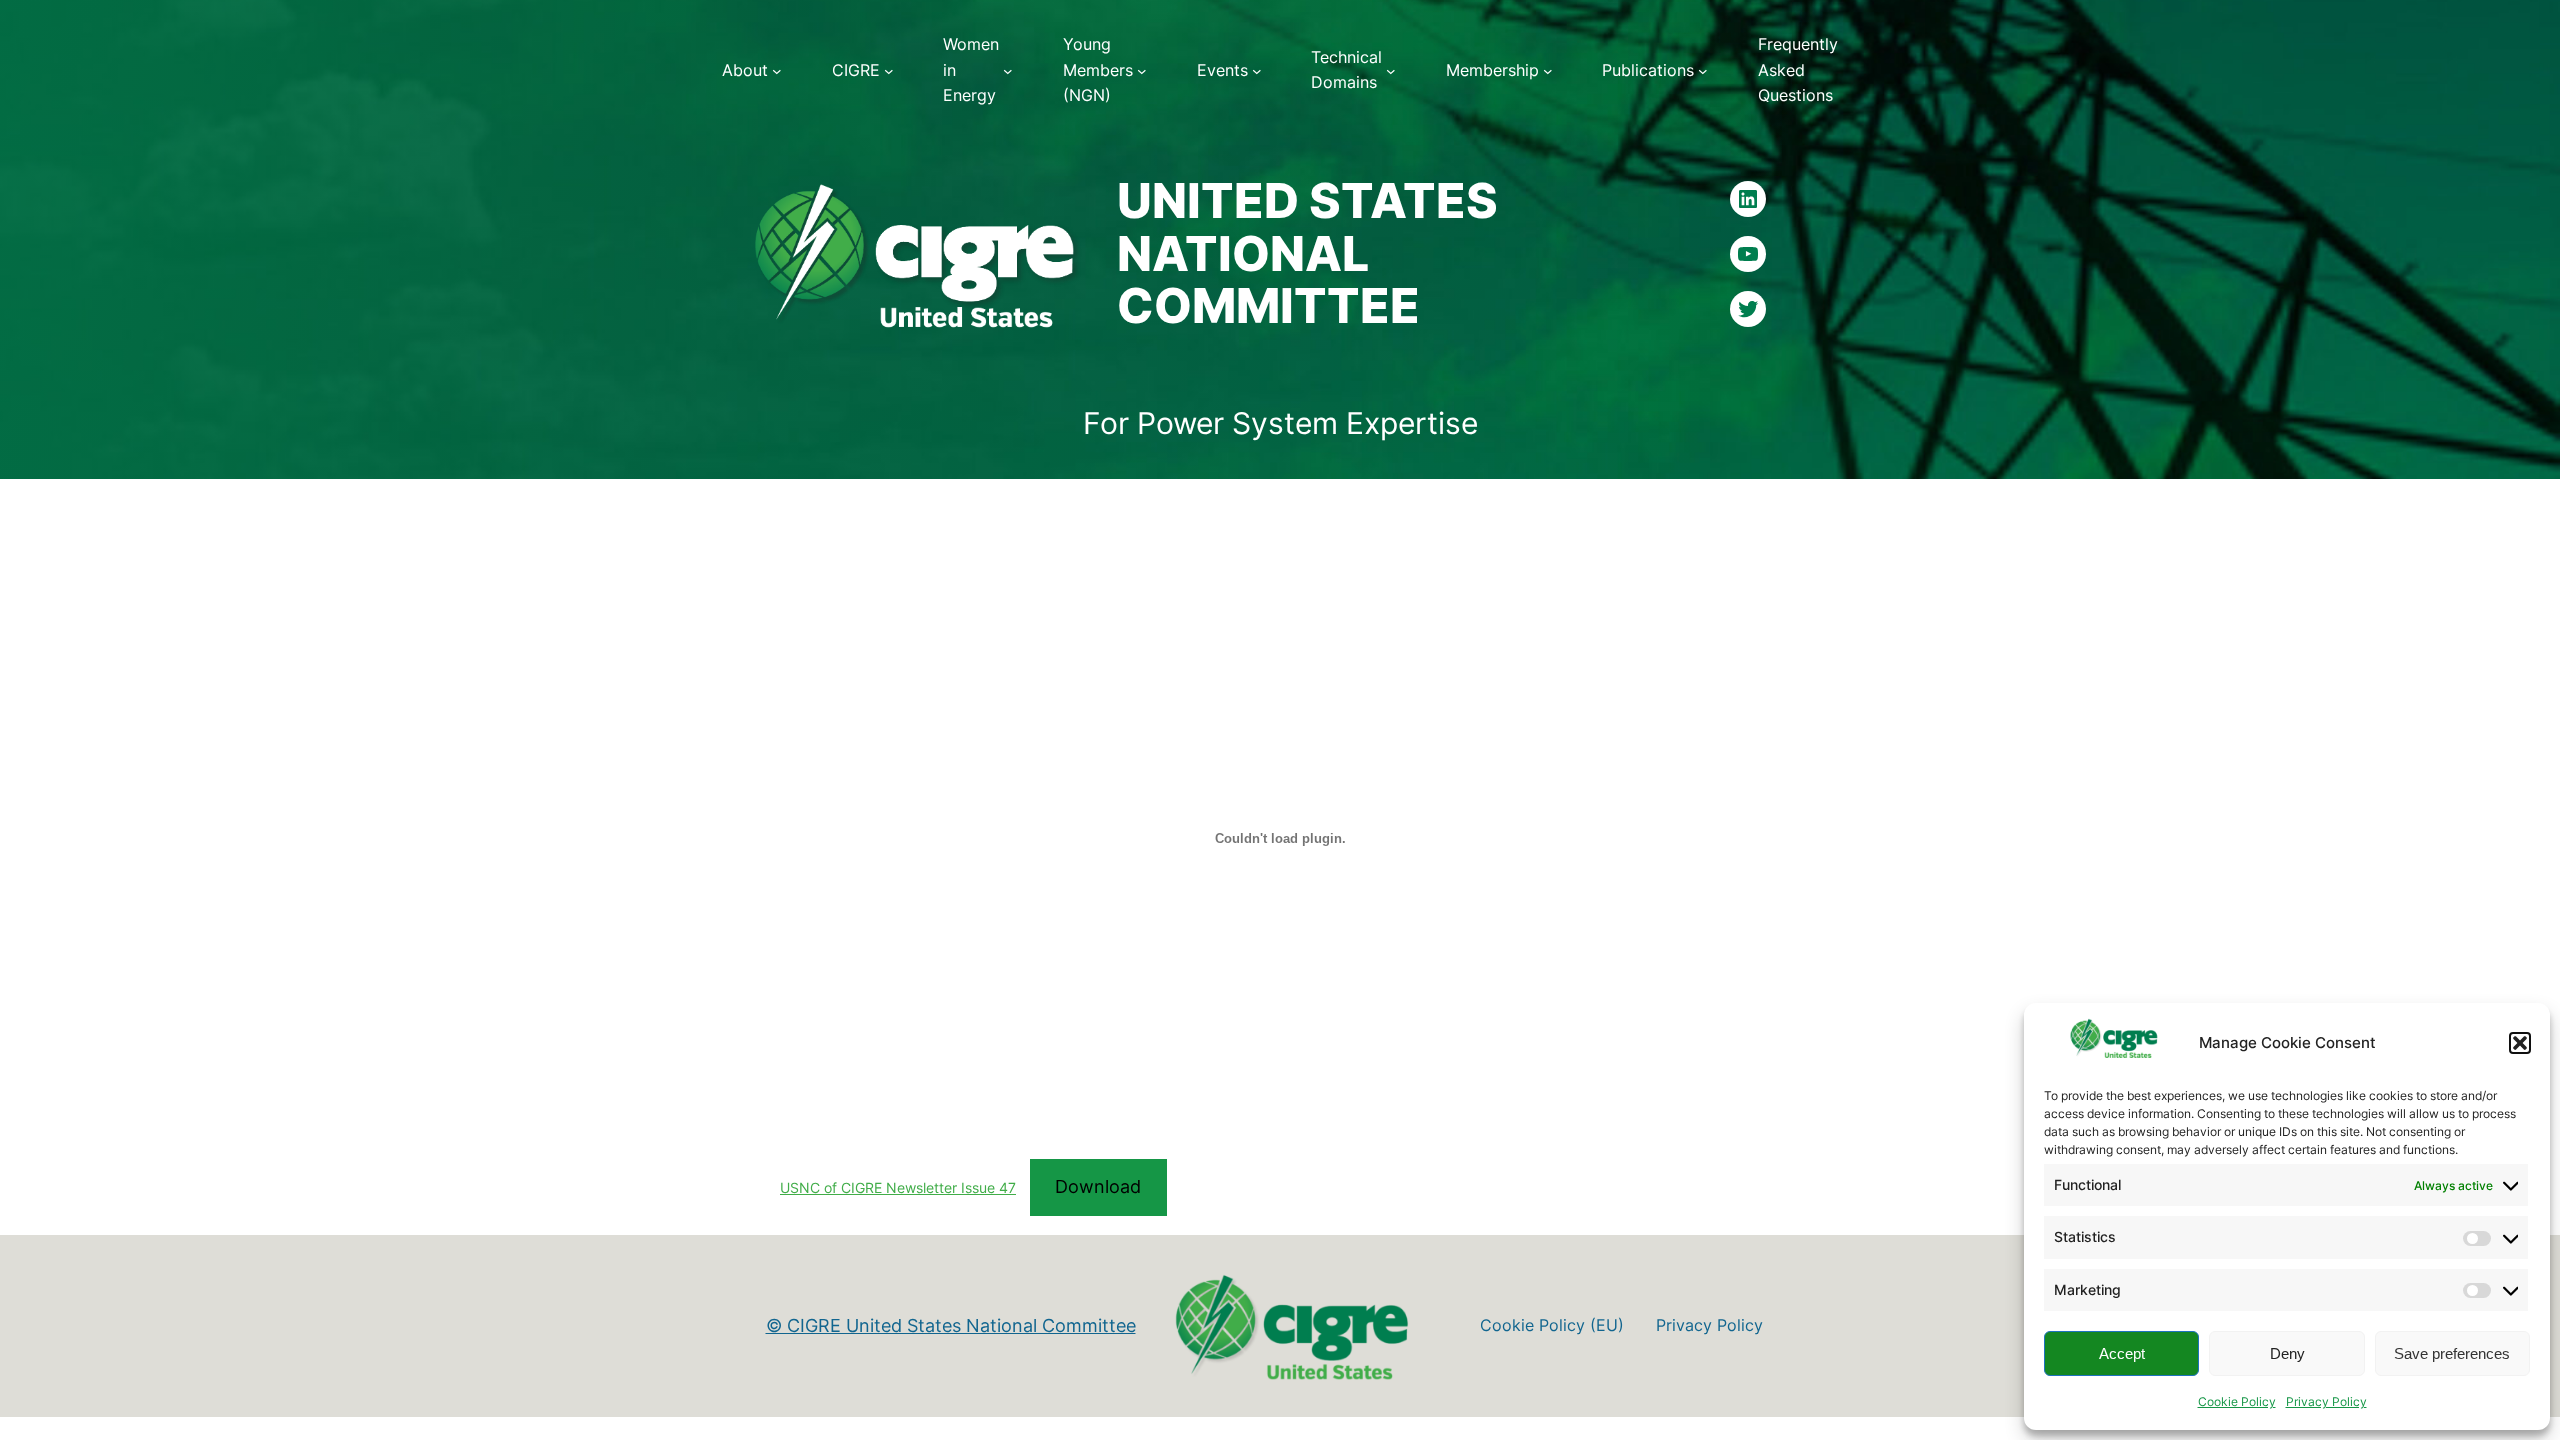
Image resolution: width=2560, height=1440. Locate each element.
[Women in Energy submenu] (1008, 71)
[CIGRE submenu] (889, 71)
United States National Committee (1307, 253)
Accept (2122, 1353)
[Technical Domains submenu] (1391, 71)
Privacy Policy (2326, 1401)
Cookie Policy (2237, 1401)
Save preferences (2452, 1353)
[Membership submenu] (1548, 71)
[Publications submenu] (1703, 71)
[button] (2520, 1043)
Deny (2287, 1353)
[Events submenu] (1257, 71)
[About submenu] (777, 71)
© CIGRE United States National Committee (951, 1325)
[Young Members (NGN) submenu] (1142, 71)
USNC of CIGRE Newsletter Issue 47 (898, 1187)
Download (1098, 1186)
